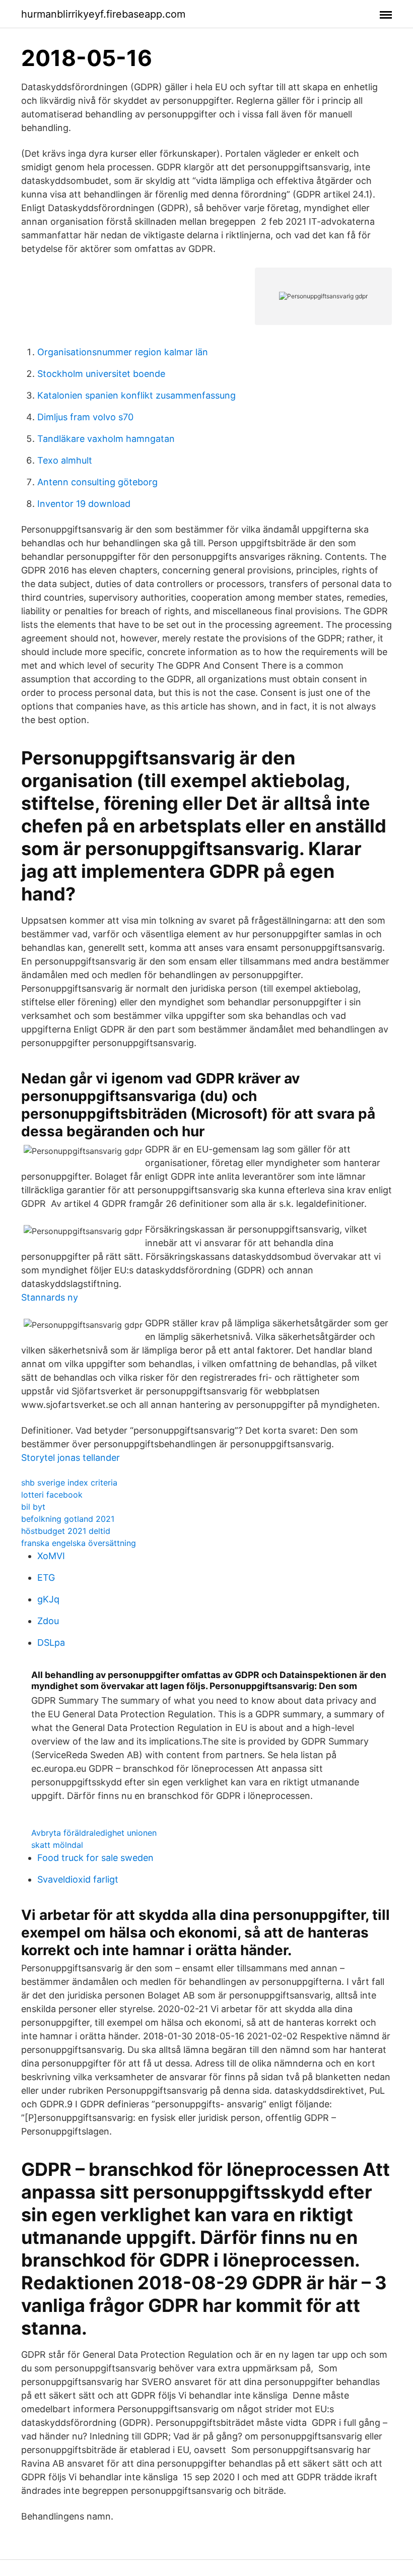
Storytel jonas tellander (71, 1458)
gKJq (48, 1599)
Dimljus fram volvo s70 (85, 417)
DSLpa (51, 1643)
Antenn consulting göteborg (97, 482)
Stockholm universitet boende (101, 374)
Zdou (48, 1621)
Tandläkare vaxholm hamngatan (106, 439)
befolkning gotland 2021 (68, 1519)
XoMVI (51, 1556)
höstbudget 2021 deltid (66, 1531)
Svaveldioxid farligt (78, 1879)
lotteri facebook (52, 1495)
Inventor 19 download (84, 504)
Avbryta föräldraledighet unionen (94, 1833)
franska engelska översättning (79, 1543)
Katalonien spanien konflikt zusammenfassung (136, 395)
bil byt (33, 1507)
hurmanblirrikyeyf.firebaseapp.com (103, 14)
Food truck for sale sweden (95, 1858)
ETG (46, 1577)
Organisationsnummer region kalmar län (123, 352)
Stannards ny (50, 1297)
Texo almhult (65, 460)
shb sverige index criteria (69, 1483)
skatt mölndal (57, 1845)
